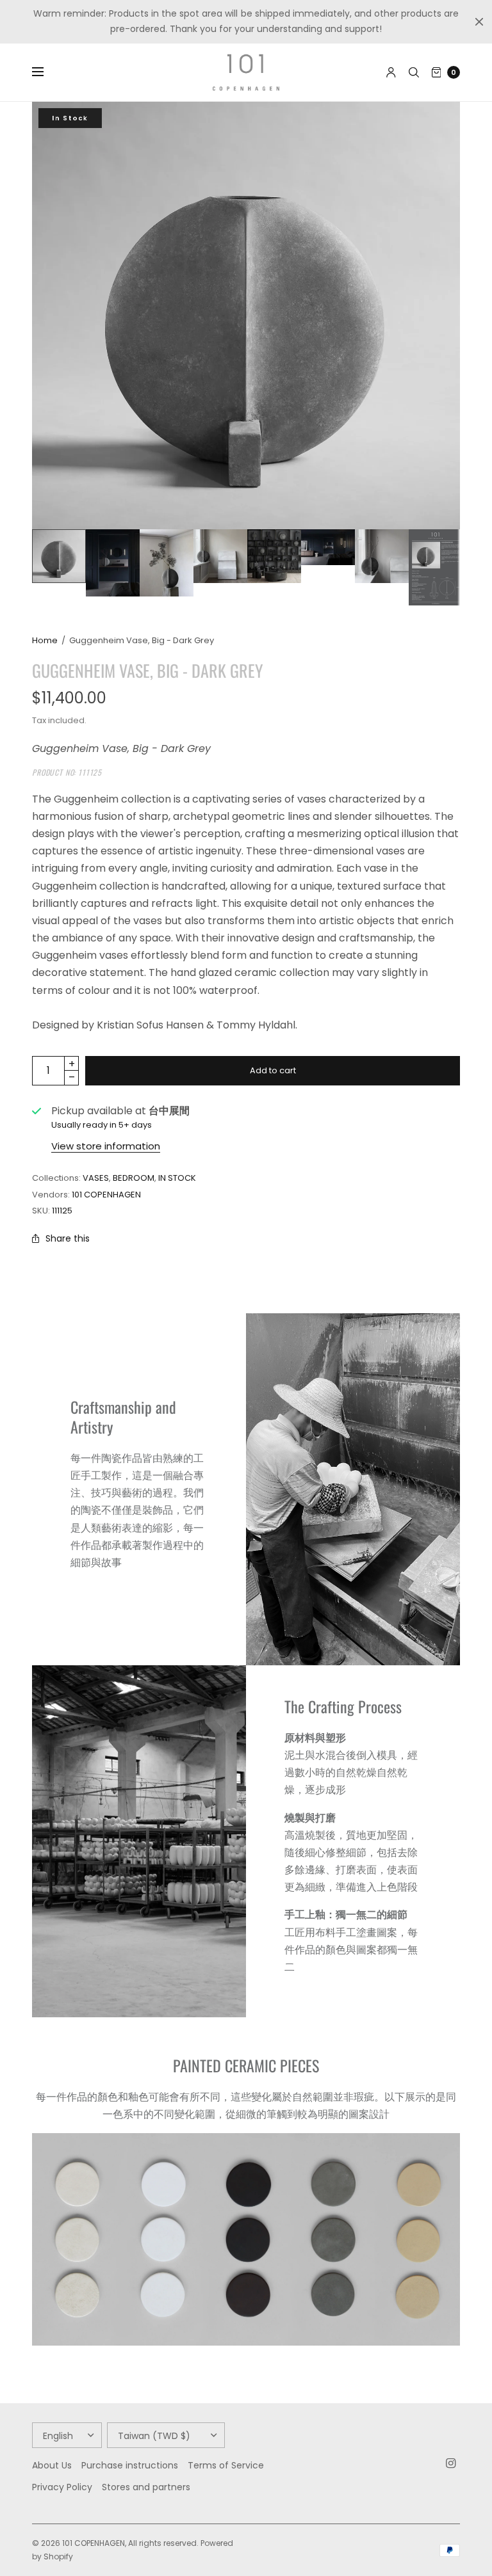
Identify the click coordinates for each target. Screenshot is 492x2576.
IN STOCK (177, 1178)
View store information (106, 1146)
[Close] (479, 22)
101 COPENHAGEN (106, 1195)
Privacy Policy (62, 2487)
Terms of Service (226, 2465)
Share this (68, 1238)
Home (45, 640)
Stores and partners (146, 2487)
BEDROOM (134, 1178)
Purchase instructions (130, 2465)
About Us (52, 2465)
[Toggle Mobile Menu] (46, 72)
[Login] (391, 72)
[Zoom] (246, 316)
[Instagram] (451, 2463)
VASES (96, 1178)
